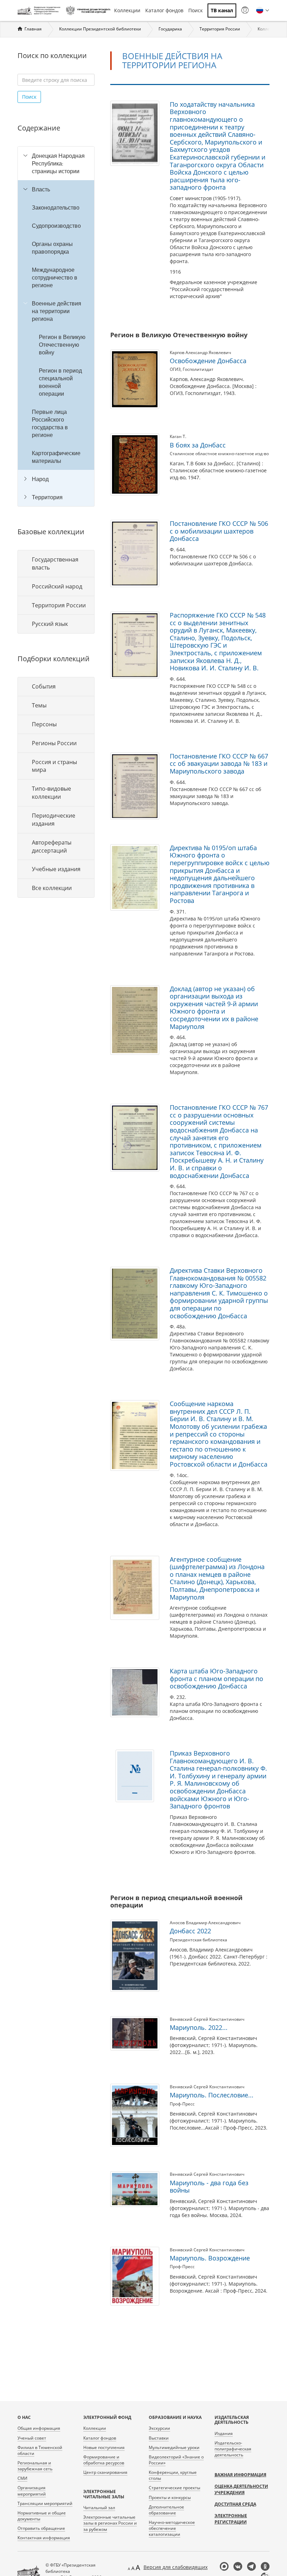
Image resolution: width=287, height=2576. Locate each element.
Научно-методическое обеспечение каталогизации (172, 2528)
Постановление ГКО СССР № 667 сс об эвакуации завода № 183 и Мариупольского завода (219, 764)
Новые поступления (104, 2447)
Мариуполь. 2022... (199, 2027)
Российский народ (57, 586)
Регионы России (54, 743)
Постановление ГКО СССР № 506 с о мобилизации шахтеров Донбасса (219, 531)
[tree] (56, 326)
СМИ (22, 2478)
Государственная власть (55, 563)
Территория (47, 497)
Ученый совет (32, 2438)
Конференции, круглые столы (173, 2475)
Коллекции (127, 10)
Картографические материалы (56, 457)
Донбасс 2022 (190, 1931)
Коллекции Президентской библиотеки (100, 29)
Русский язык (50, 624)
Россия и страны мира (54, 766)
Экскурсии (159, 2428)
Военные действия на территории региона (57, 311)
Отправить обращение (41, 2528)
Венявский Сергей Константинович (207, 2019)
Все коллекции (52, 888)
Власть (41, 189)
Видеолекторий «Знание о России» (176, 2460)
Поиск (195, 10)
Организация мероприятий (32, 2491)
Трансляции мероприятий (45, 2503)
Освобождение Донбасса (208, 361)
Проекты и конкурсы (170, 2497)
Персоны (44, 724)
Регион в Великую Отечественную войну (62, 345)
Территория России (220, 29)
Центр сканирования (105, 2472)
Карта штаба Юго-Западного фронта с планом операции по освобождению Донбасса (216, 1678)
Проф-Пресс (182, 2104)
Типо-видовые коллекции (51, 793)
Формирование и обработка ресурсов (104, 2460)
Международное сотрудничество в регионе (55, 277)
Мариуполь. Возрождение (210, 2258)
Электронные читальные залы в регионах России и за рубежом (110, 2523)
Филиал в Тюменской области (40, 2450)
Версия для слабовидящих (176, 2567)
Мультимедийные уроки (174, 2447)
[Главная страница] (40, 10)
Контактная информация (44, 2538)
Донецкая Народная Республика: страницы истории (58, 163)
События (44, 686)
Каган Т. (178, 436)
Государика (170, 29)
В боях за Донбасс (198, 445)
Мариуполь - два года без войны (209, 2187)
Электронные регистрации (231, 2519)
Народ (40, 479)
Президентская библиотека (198, 1940)
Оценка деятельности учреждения (241, 2489)
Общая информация (39, 2428)
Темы (39, 705)
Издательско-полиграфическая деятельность (233, 2449)
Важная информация (240, 2475)
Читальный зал (99, 2508)
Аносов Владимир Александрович (205, 1923)
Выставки (159, 2438)
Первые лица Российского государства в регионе (50, 423)
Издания (224, 2433)
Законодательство (56, 207)
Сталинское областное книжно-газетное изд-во (219, 454)
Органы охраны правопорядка (52, 248)
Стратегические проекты (174, 2488)
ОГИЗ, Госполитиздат (192, 369)
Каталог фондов (164, 10)
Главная (33, 29)
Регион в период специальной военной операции (60, 382)
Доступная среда (235, 2504)
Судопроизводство (56, 226)
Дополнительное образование (166, 2510)
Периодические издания (54, 820)
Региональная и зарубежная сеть (35, 2466)
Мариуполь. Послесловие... (212, 2095)
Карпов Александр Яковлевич (200, 352)
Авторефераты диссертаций (52, 846)
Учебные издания (56, 869)
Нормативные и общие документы (42, 2516)
